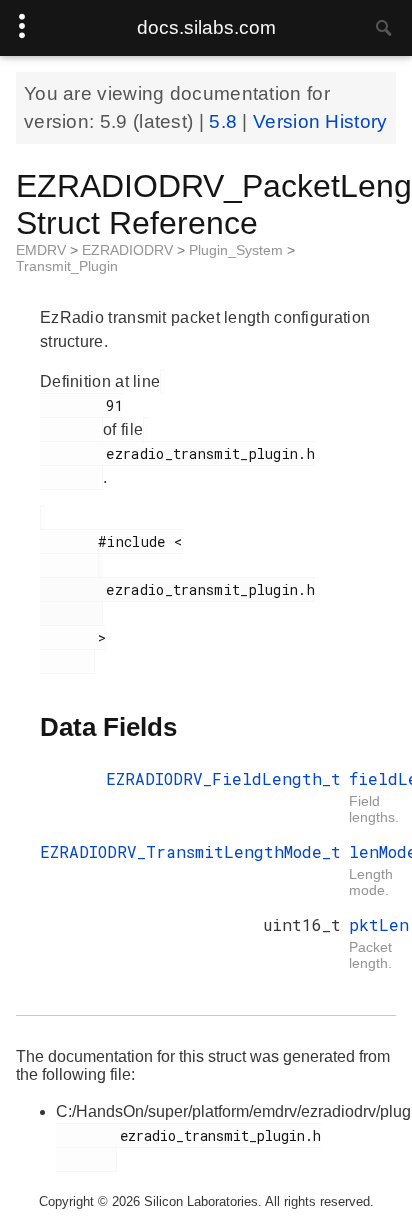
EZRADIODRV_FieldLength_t (223, 778)
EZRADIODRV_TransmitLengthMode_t (190, 851)
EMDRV (43, 250)
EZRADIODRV (129, 250)
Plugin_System (238, 250)
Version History (320, 121)
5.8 (225, 121)
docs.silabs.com (206, 27)
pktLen (379, 924)
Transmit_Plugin (67, 266)
